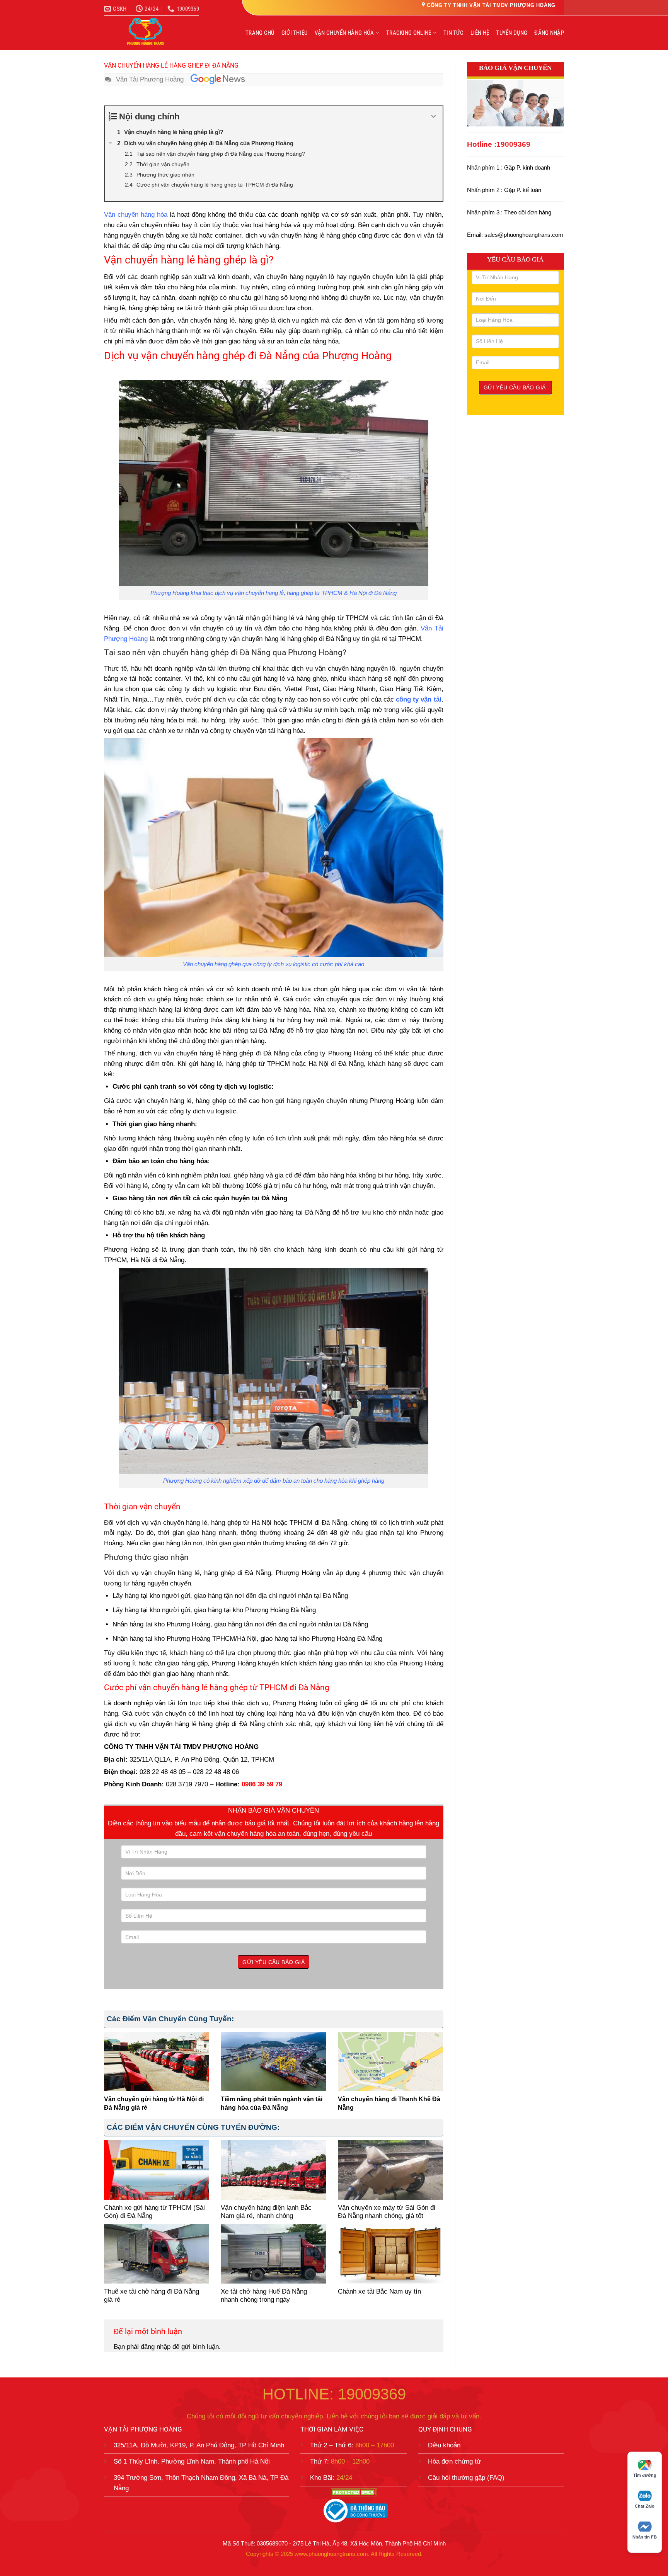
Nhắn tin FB (645, 2537)
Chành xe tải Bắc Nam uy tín (379, 2291)
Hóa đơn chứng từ (454, 2461)
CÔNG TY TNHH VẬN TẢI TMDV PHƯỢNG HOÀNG (491, 5)
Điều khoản (444, 2445)
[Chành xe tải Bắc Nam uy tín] (390, 2254)
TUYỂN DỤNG (512, 33)
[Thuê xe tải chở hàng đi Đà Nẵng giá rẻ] (157, 2254)
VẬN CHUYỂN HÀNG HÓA (344, 33)
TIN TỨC (453, 33)
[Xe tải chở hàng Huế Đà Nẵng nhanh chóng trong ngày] (273, 2254)
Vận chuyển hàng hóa (136, 215)
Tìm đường (645, 2475)
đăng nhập (156, 2347)
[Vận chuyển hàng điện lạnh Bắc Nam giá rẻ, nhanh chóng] (273, 2170)
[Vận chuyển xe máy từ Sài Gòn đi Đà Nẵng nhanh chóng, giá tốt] (390, 2170)
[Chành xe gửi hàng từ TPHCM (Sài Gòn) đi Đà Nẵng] (157, 2170)
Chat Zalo (645, 2506)
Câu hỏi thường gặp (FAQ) (466, 2478)
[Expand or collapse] (434, 116)
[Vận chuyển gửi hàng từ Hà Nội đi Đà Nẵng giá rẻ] (157, 2062)
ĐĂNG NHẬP (549, 33)
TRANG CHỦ (260, 33)
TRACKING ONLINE (409, 33)
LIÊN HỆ (480, 33)
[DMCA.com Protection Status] (354, 2492)
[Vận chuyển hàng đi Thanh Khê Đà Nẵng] (390, 2062)
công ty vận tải (418, 699)
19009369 (513, 144)
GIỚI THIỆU (295, 33)
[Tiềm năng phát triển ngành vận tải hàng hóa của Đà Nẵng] (273, 2062)
